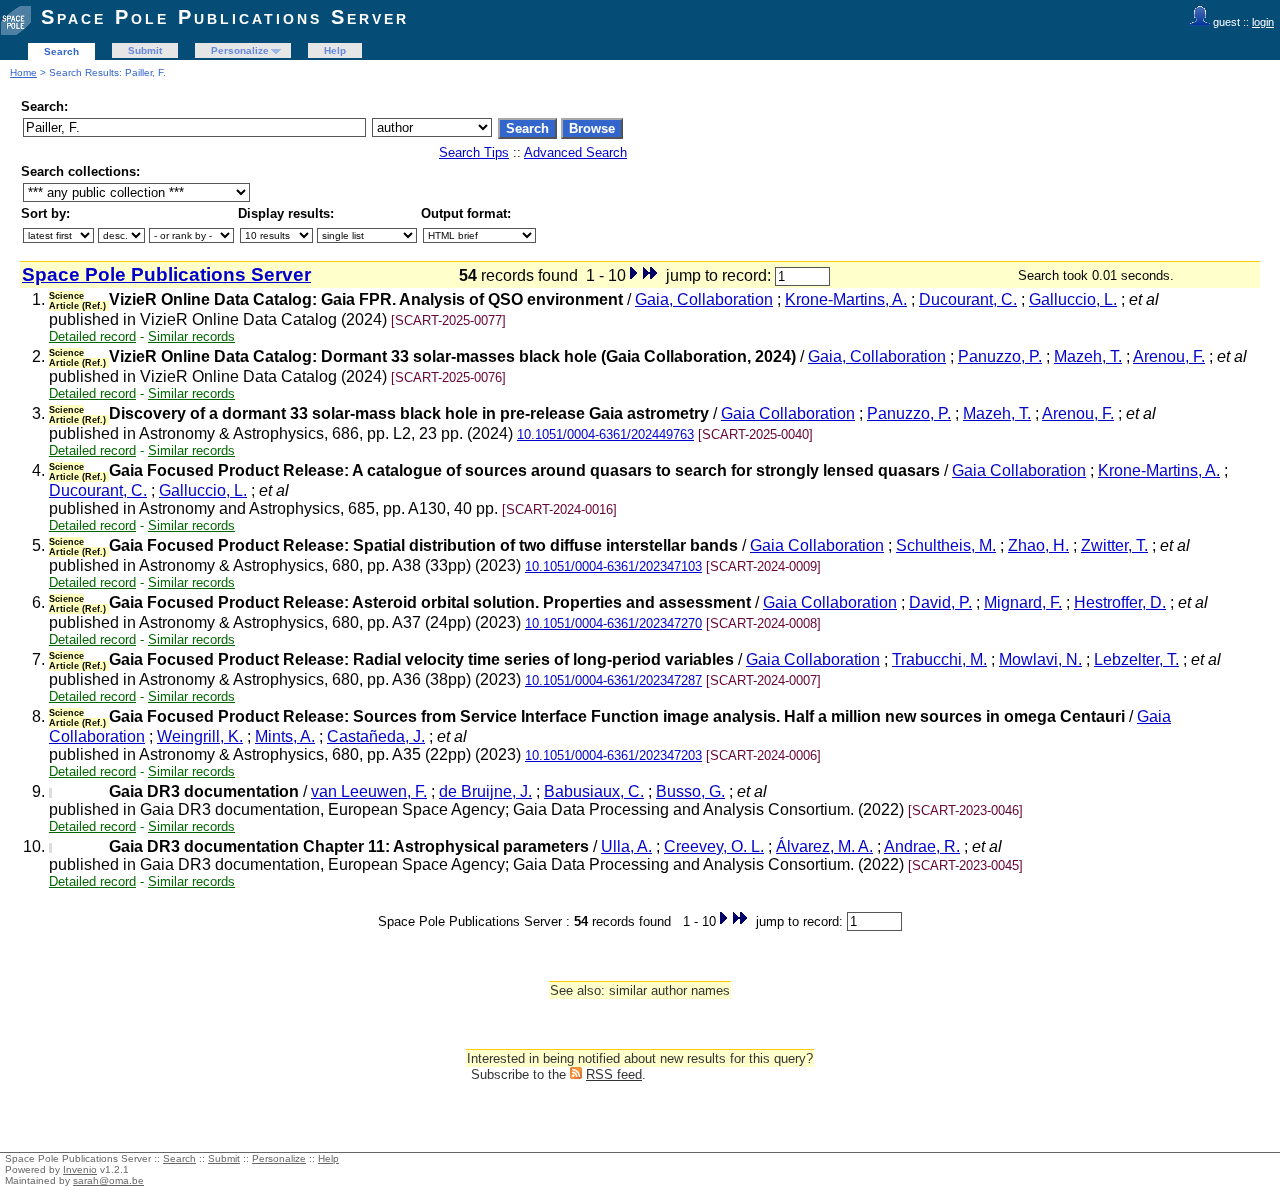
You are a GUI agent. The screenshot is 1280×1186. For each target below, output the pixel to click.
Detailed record (92, 336)
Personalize (240, 50)
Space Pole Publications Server (225, 17)
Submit (145, 50)
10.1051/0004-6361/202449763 (605, 434)
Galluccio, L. (1073, 299)
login (1263, 22)
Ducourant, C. (968, 299)
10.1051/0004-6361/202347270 (613, 623)
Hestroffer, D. (1120, 602)
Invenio (80, 1169)
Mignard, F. (1023, 602)
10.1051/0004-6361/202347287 (613, 680)
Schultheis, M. (946, 545)
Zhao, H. (1038, 545)
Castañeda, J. (376, 736)
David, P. (940, 602)
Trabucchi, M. (939, 659)
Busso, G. (690, 791)
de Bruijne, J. (485, 791)
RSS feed (614, 1074)
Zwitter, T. (1114, 545)
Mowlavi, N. (1040, 659)
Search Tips (474, 152)
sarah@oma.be (108, 1180)
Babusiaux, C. (594, 791)
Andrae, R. (922, 846)
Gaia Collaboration (788, 413)
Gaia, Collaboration (704, 299)
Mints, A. (285, 736)
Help (335, 50)
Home (23, 72)
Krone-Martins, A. (846, 299)
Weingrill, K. (200, 736)
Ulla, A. (626, 846)
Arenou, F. (1169, 356)
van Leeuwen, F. (369, 791)
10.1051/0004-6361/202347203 (613, 755)
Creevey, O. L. (714, 846)
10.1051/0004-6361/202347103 (613, 566)
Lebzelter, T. (1136, 659)
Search (61, 51)
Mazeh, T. (1088, 356)
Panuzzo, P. (1000, 356)
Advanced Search (575, 152)
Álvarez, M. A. (824, 846)
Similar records (191, 336)
